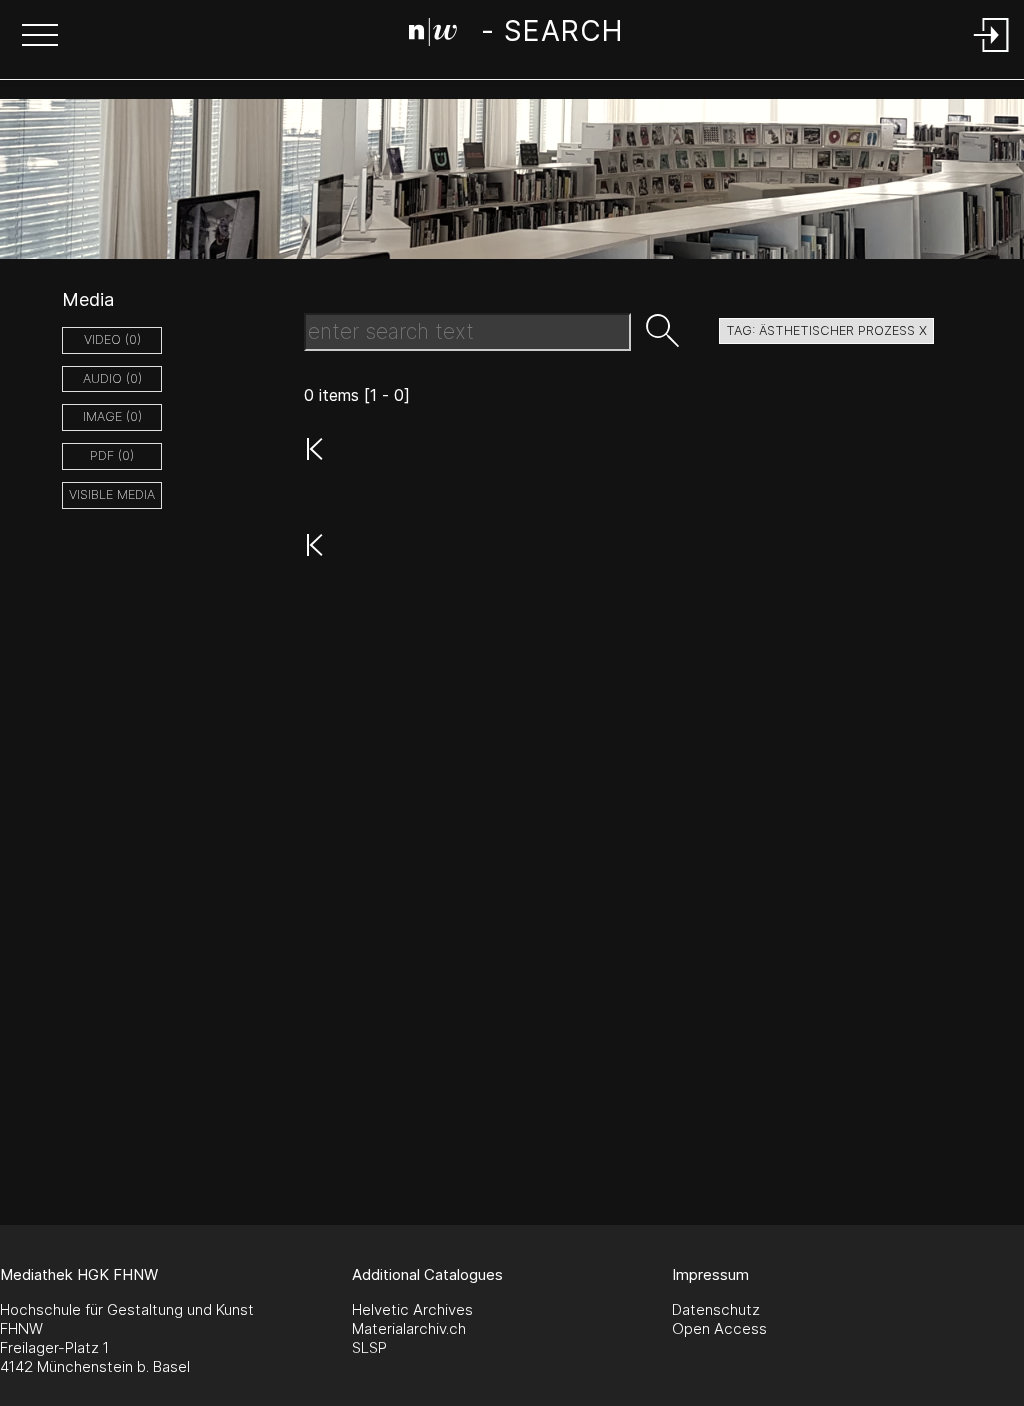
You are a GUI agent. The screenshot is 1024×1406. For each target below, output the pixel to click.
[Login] (992, 53)
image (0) (112, 416)
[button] (40, 37)
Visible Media (112, 494)
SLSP (369, 1347)
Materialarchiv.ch (409, 1328)
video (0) (112, 339)
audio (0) (112, 378)
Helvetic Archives (412, 1309)
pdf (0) (112, 455)
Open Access (719, 1328)
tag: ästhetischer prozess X (826, 330)
